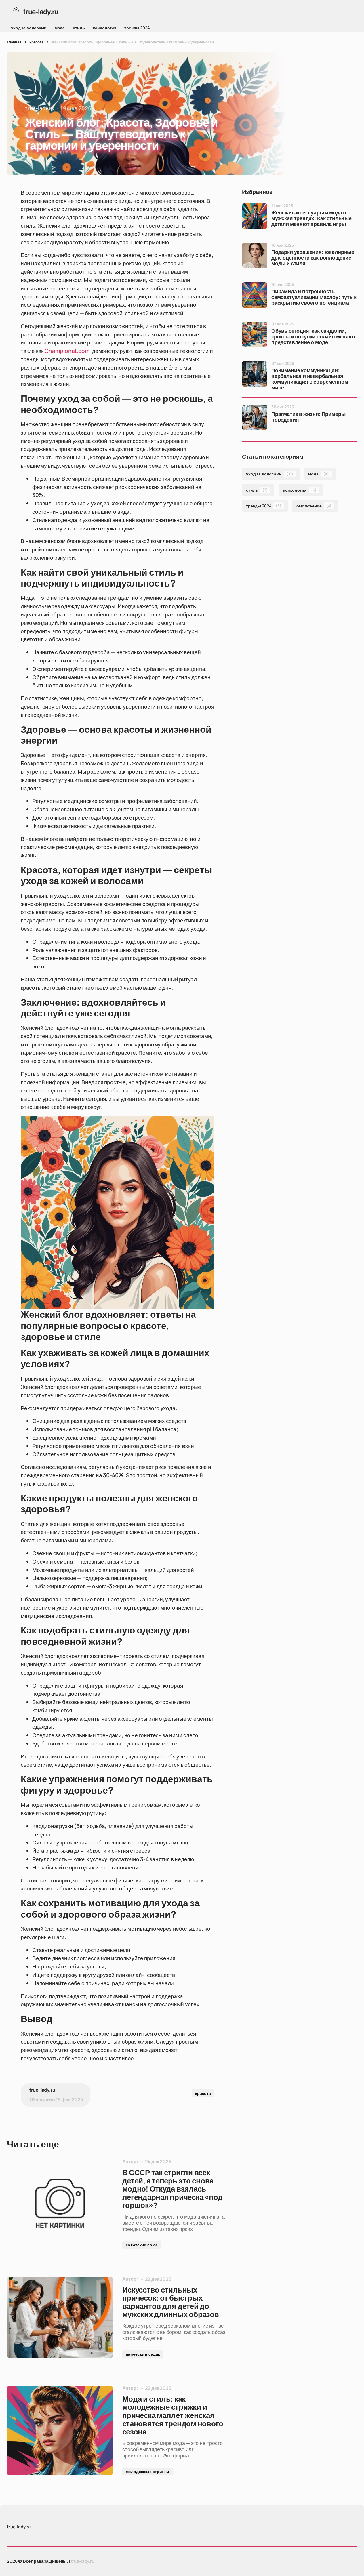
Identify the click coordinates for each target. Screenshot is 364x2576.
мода (60, 28)
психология (105, 28)
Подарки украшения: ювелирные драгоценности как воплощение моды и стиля (313, 258)
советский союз (142, 2245)
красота (36, 42)
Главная (14, 42)
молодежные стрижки (147, 2471)
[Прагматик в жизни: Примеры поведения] (255, 417)
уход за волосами (29, 28)
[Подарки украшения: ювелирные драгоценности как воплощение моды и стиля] (255, 256)
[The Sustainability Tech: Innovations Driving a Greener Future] (60, 2204)
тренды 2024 (137, 28)
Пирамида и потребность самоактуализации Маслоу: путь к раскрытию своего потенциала (314, 297)
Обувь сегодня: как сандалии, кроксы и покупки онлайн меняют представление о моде (314, 337)
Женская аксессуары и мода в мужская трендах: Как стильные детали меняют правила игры (311, 219)
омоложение (314, 506)
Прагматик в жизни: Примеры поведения (308, 417)
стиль (79, 28)
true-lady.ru (83, 2561)
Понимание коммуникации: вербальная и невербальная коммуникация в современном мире (310, 379)
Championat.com (67, 351)
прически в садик (143, 2354)
